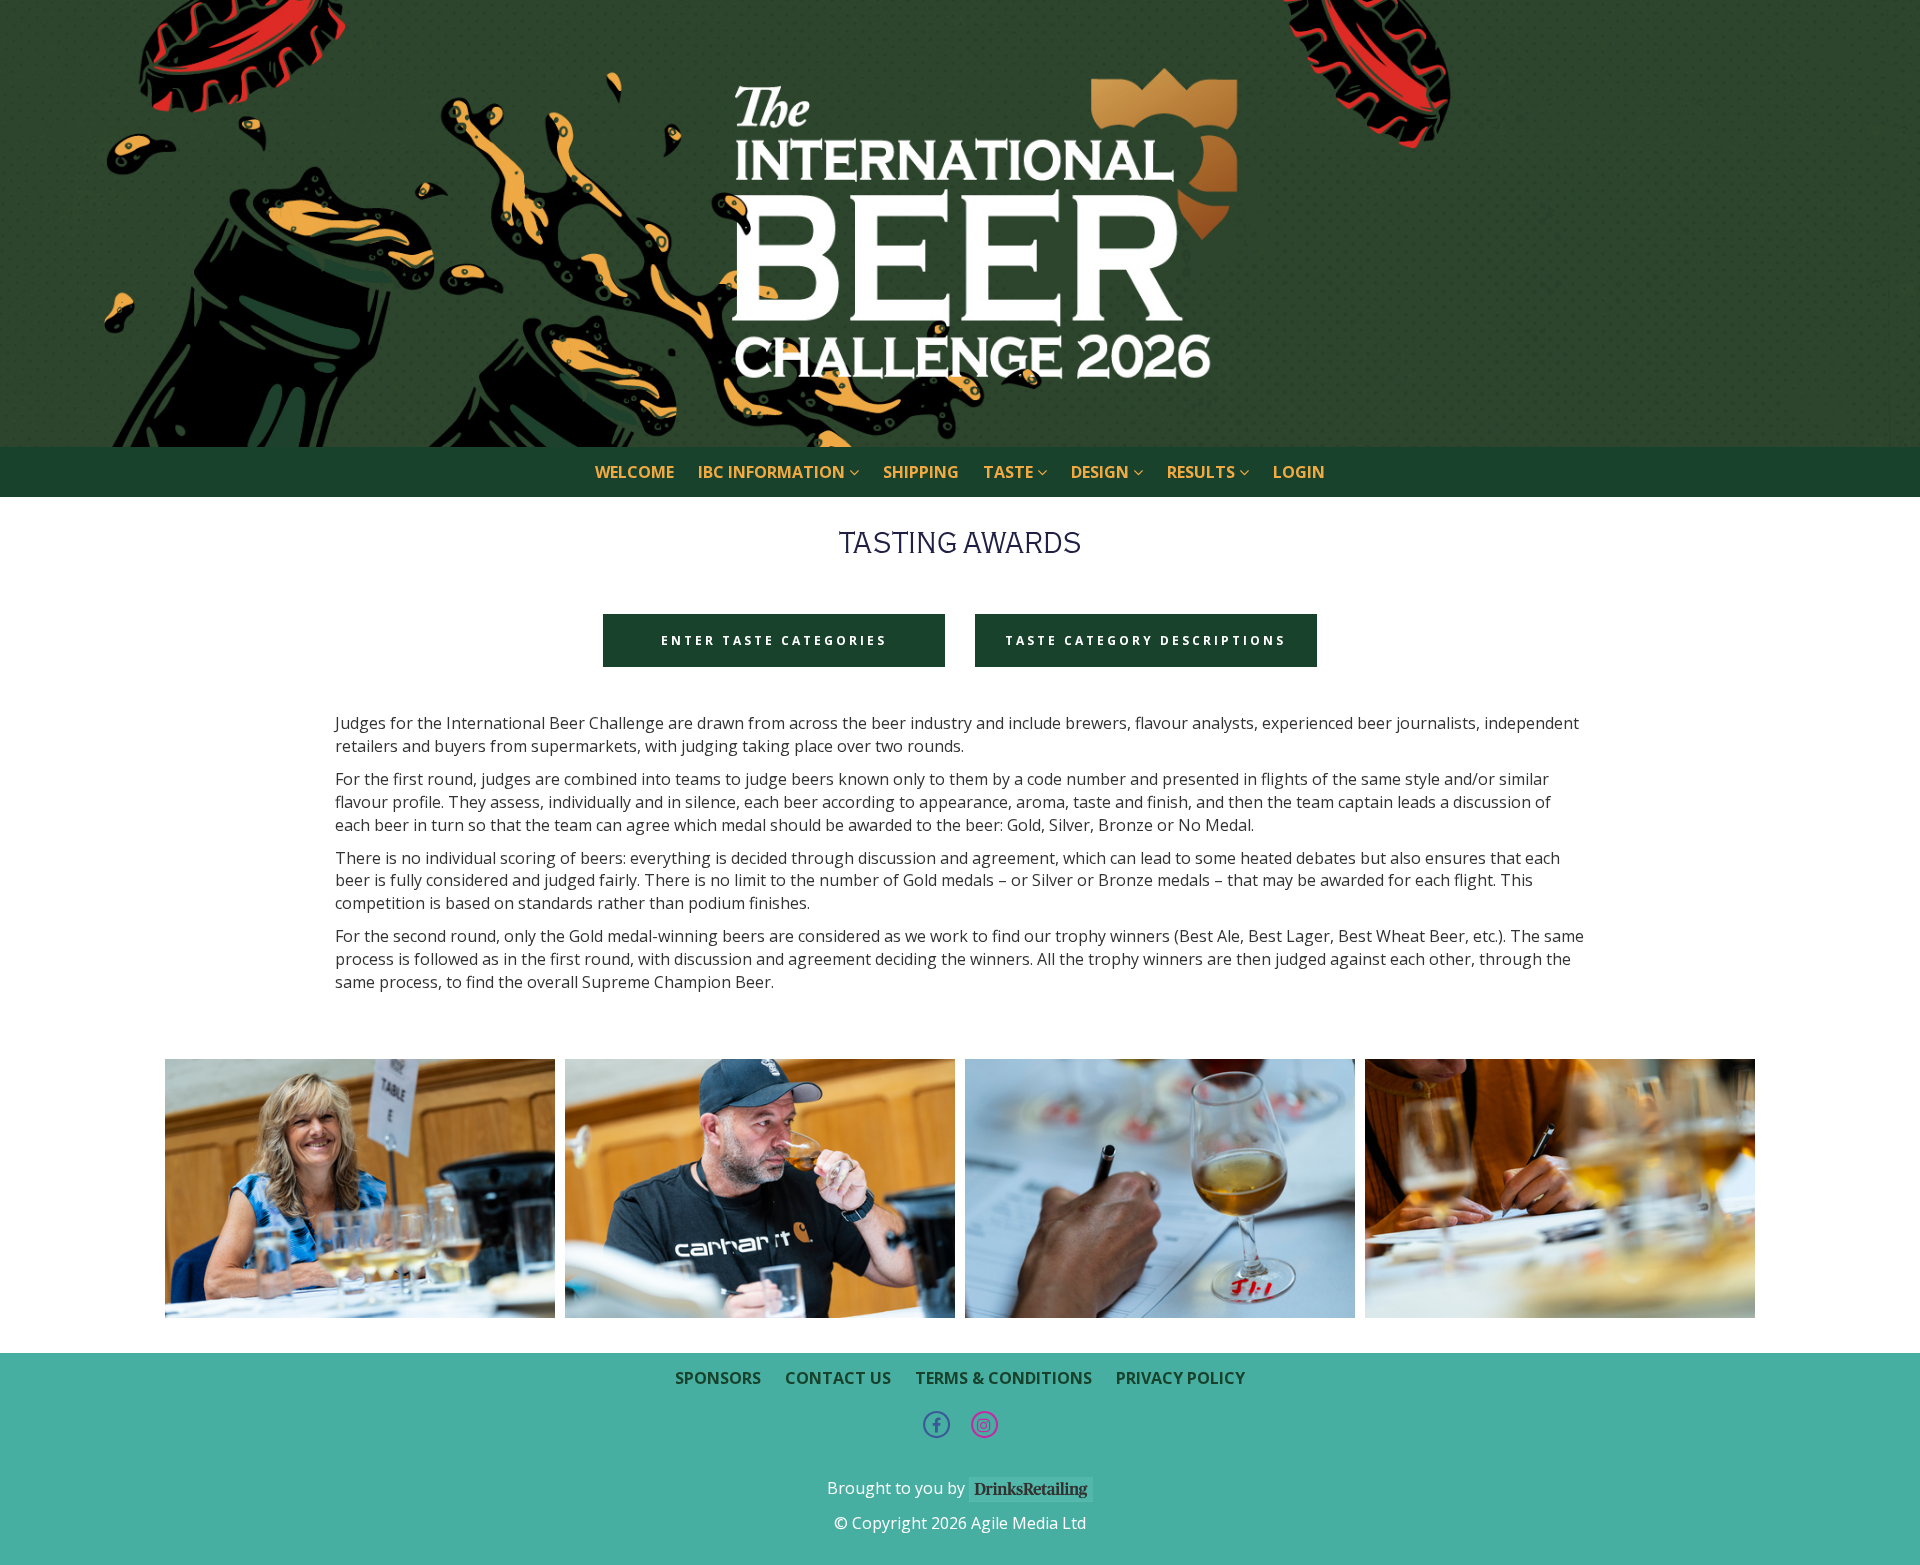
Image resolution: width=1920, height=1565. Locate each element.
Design (1102, 472)
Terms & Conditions (1003, 1378)
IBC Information (773, 472)
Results (1203, 472)
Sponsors (718, 1378)
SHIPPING (921, 472)
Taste (1010, 472)
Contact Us (838, 1378)
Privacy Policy (1180, 1378)
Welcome (634, 472)
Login (1299, 472)
